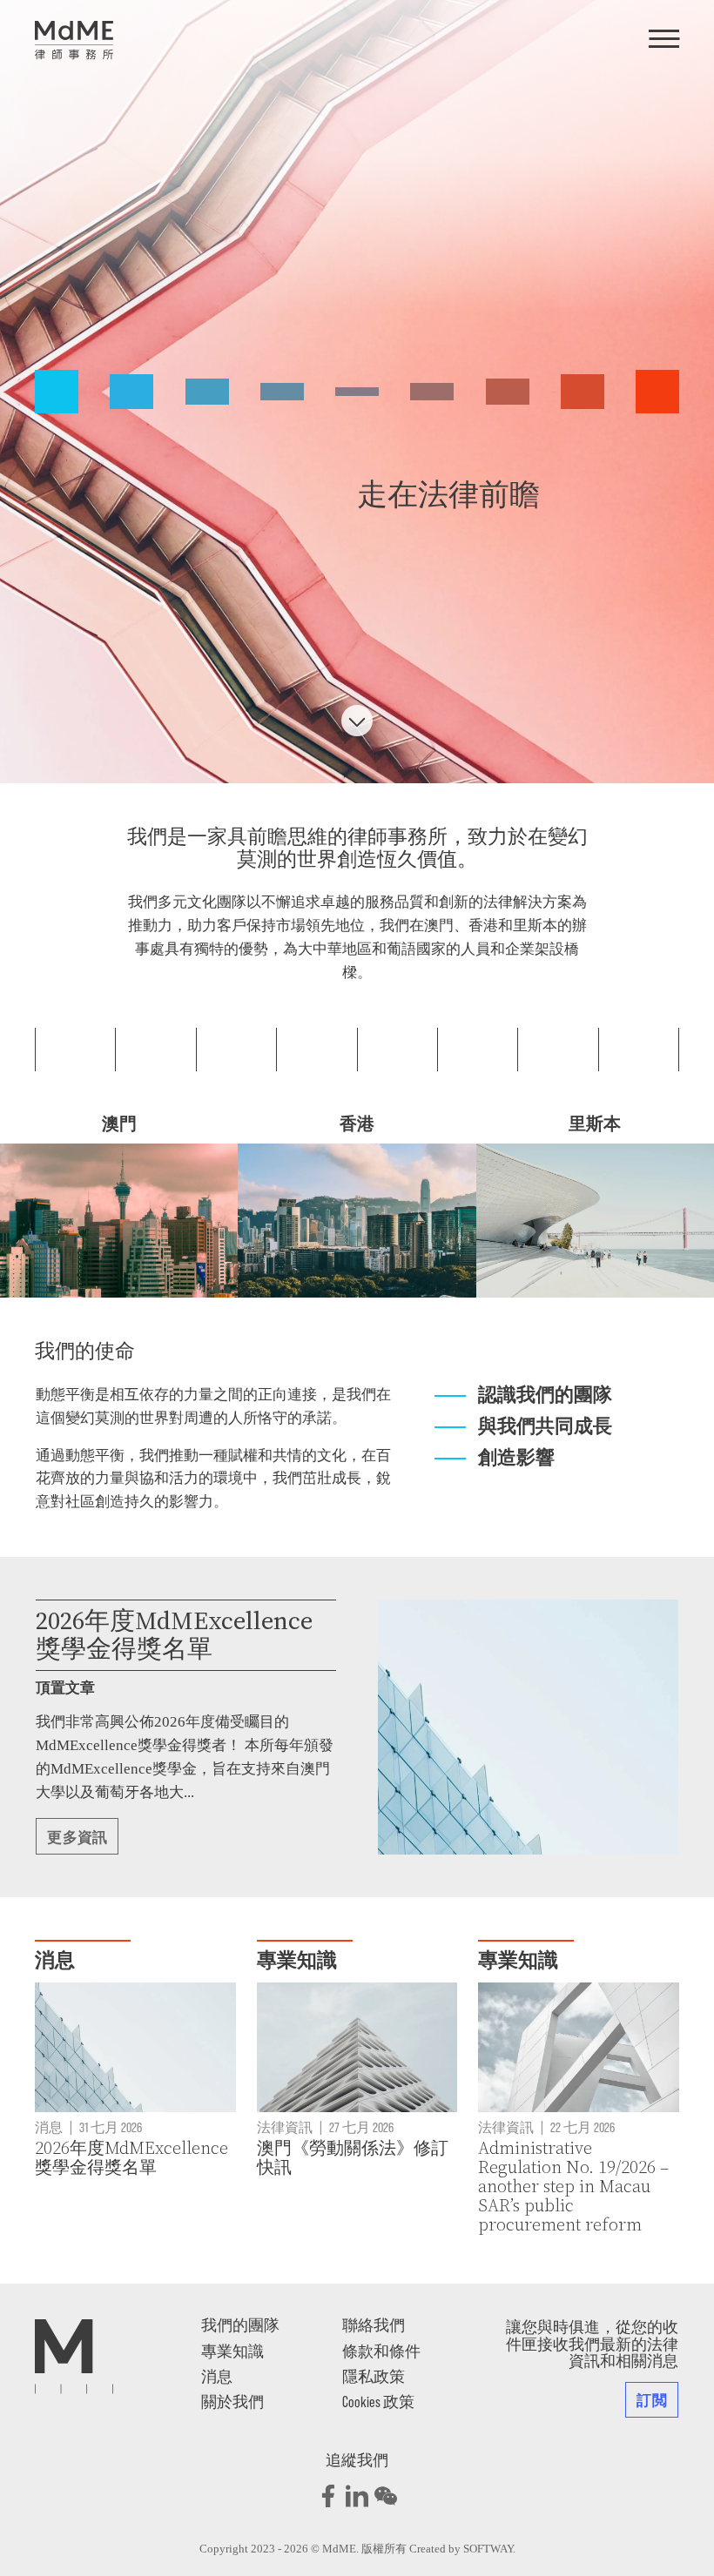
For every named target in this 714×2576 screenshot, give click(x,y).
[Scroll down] (357, 721)
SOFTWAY (488, 2549)
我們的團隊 (240, 2324)
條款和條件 (381, 2351)
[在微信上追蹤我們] (386, 2496)
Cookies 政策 (378, 2401)
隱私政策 (374, 2376)
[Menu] (664, 40)
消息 (217, 2376)
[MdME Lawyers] (74, 40)
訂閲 (652, 2399)
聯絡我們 (374, 2324)
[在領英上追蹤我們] (357, 2496)
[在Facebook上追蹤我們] (328, 2496)
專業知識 (232, 2351)
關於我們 (232, 2401)
